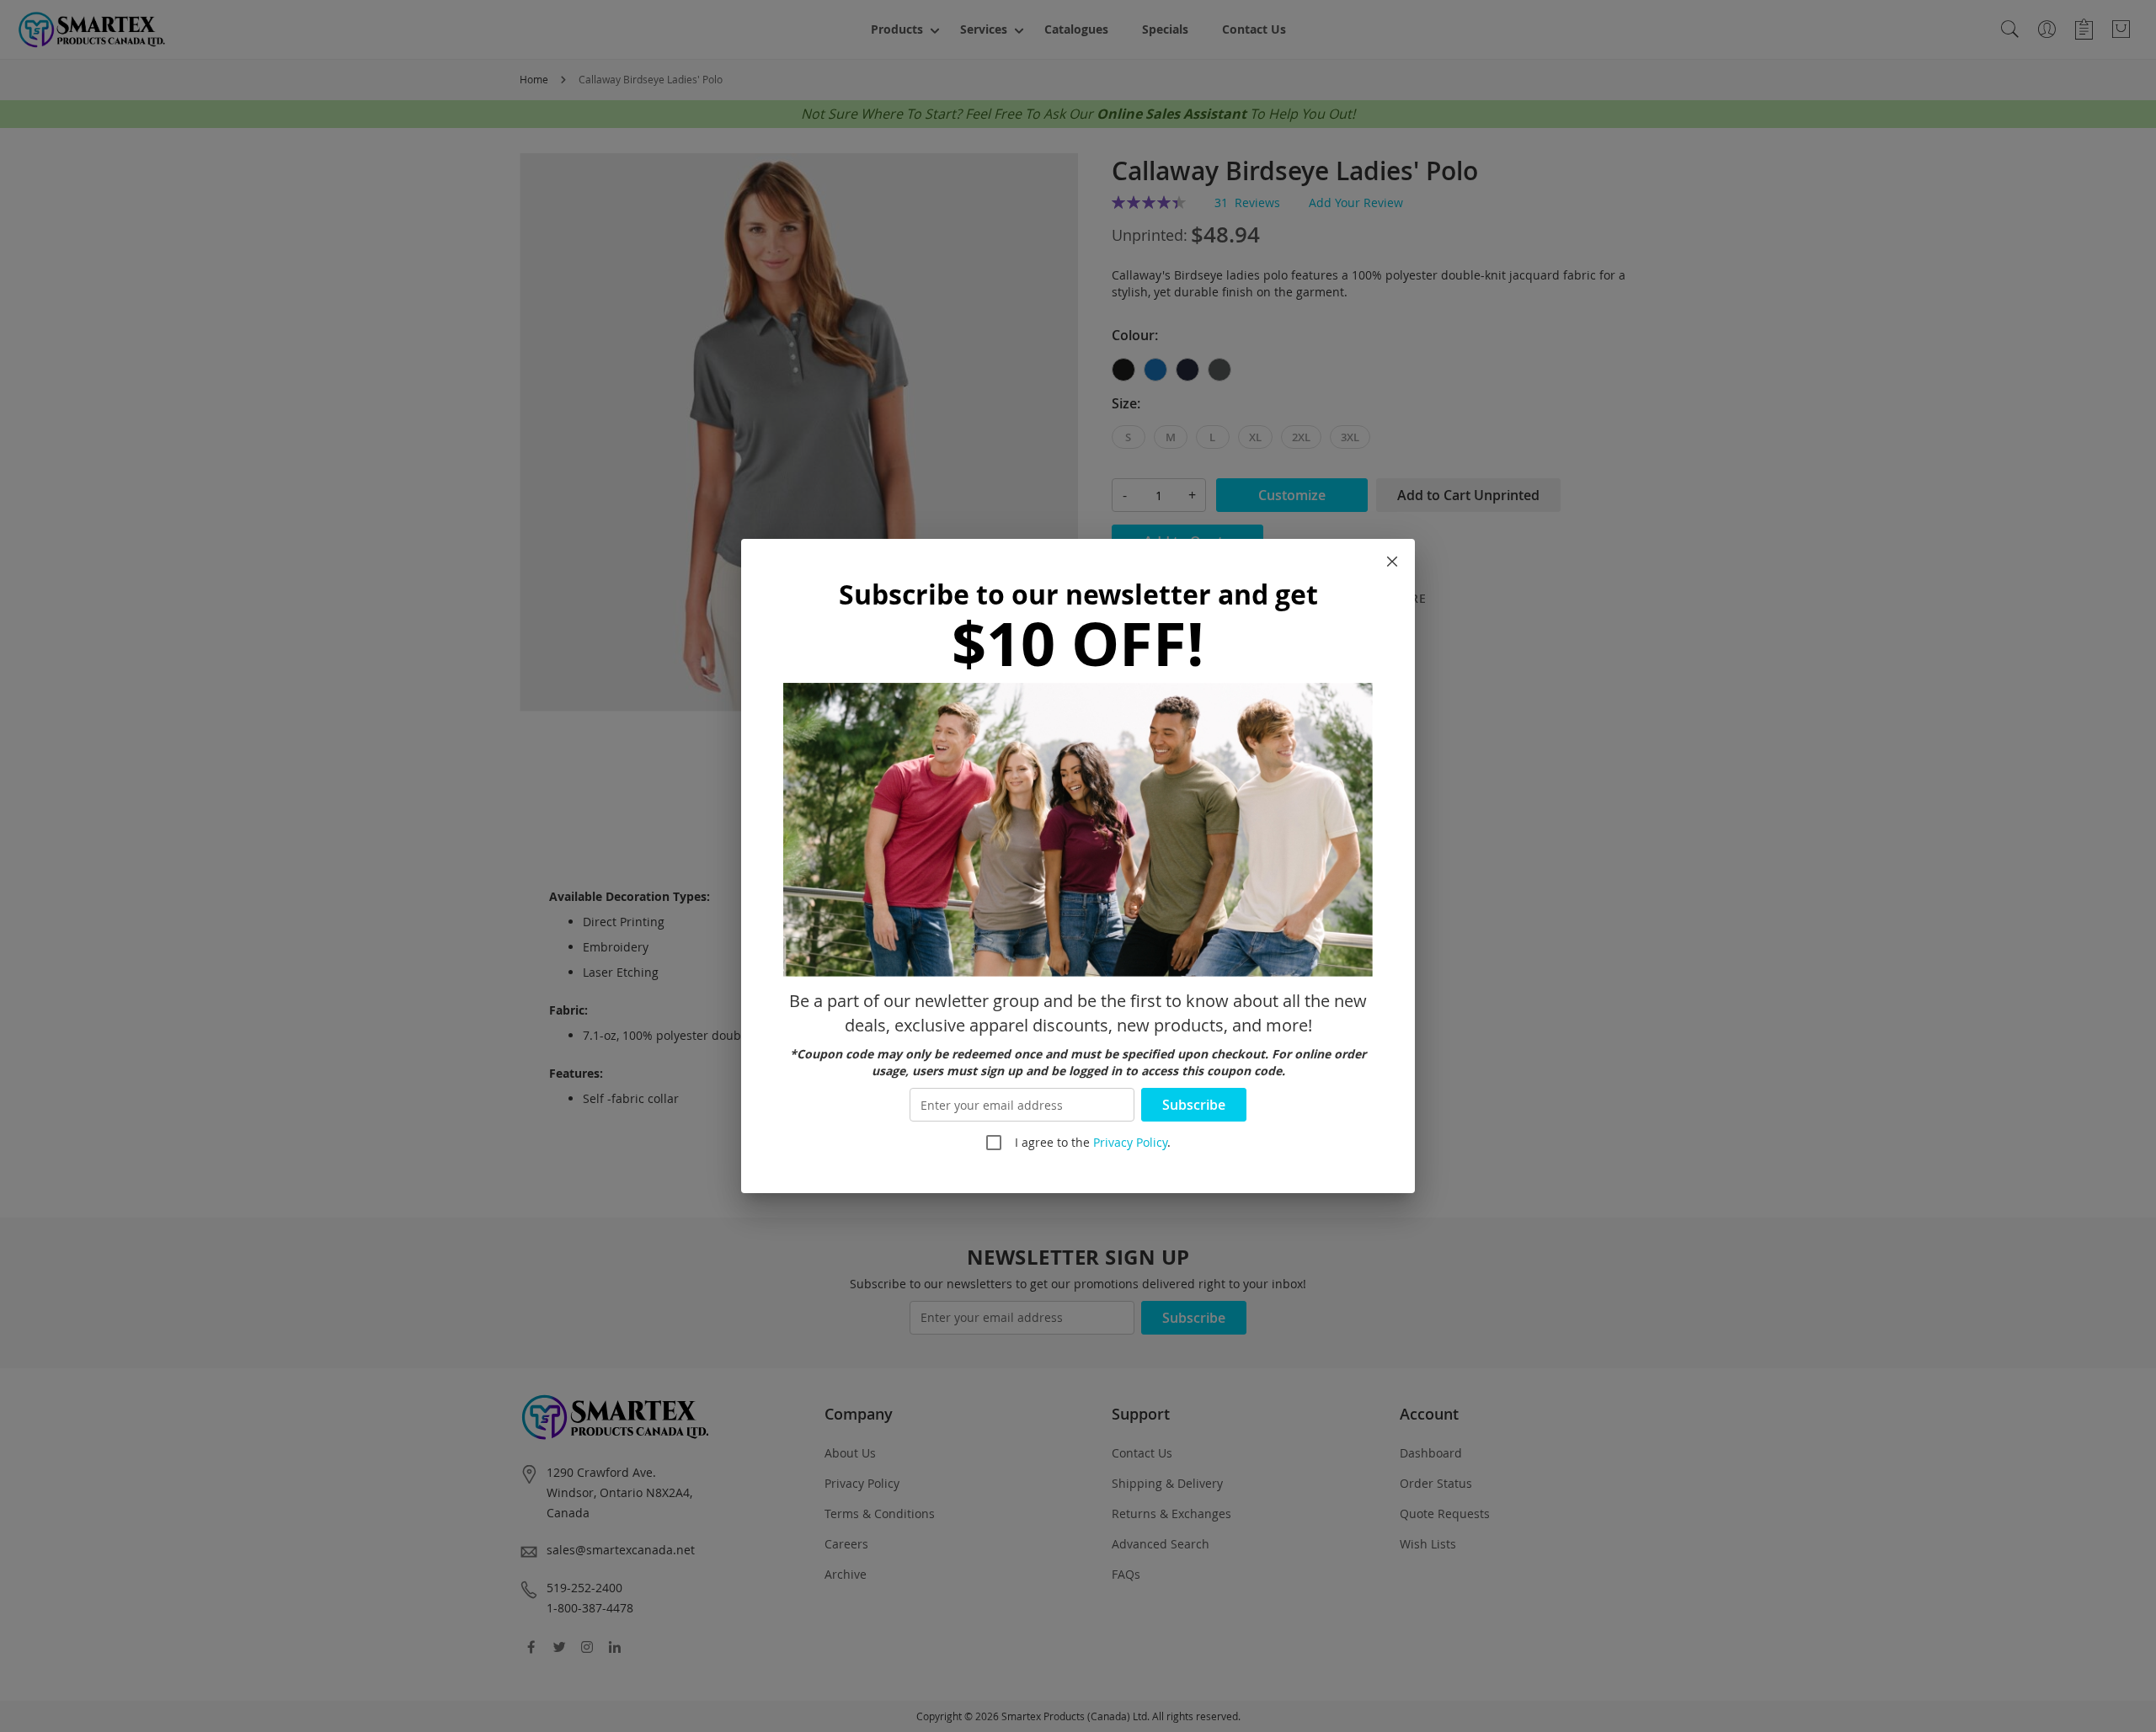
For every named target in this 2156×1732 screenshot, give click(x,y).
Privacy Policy (1130, 1142)
